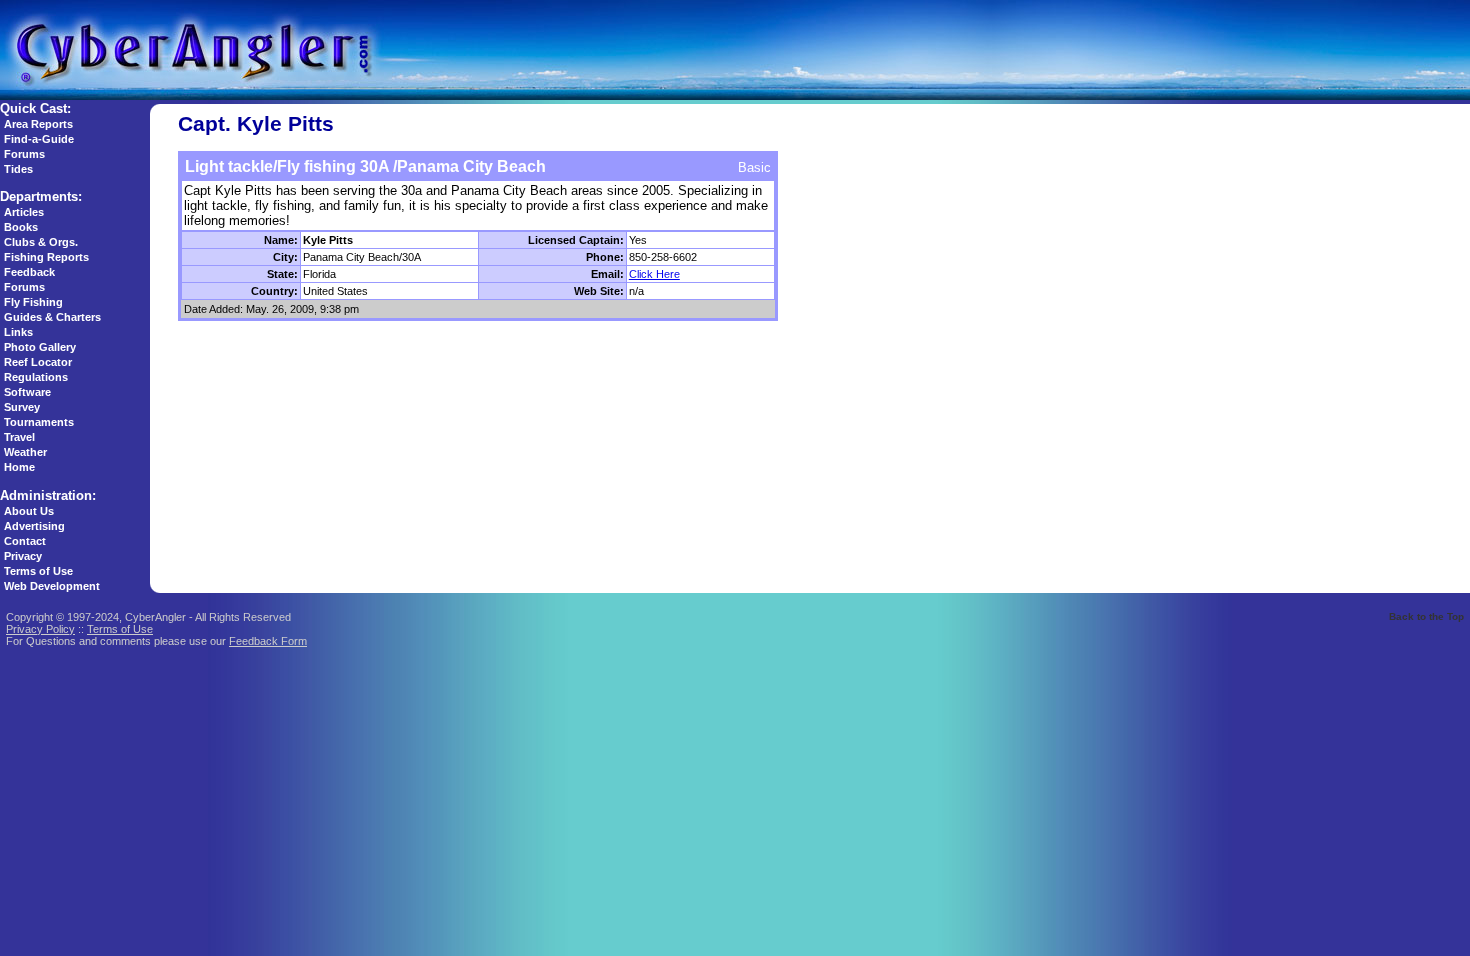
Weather (25, 452)
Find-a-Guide (39, 139)
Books (21, 227)
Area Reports (38, 124)
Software (27, 392)
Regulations (36, 377)
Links (18, 332)
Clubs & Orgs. (41, 242)
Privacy (23, 556)
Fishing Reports (46, 257)
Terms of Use (38, 571)
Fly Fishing (33, 302)
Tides (18, 169)
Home (19, 467)
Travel (19, 437)
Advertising (34, 526)
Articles (24, 212)
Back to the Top (1426, 616)
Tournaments (39, 422)
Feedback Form (268, 641)
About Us (29, 511)
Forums (24, 154)
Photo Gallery (40, 347)
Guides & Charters (52, 317)
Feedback (29, 272)
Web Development (52, 586)
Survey (22, 407)
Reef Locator (38, 362)
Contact (25, 541)
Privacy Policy (40, 629)
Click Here (654, 274)
